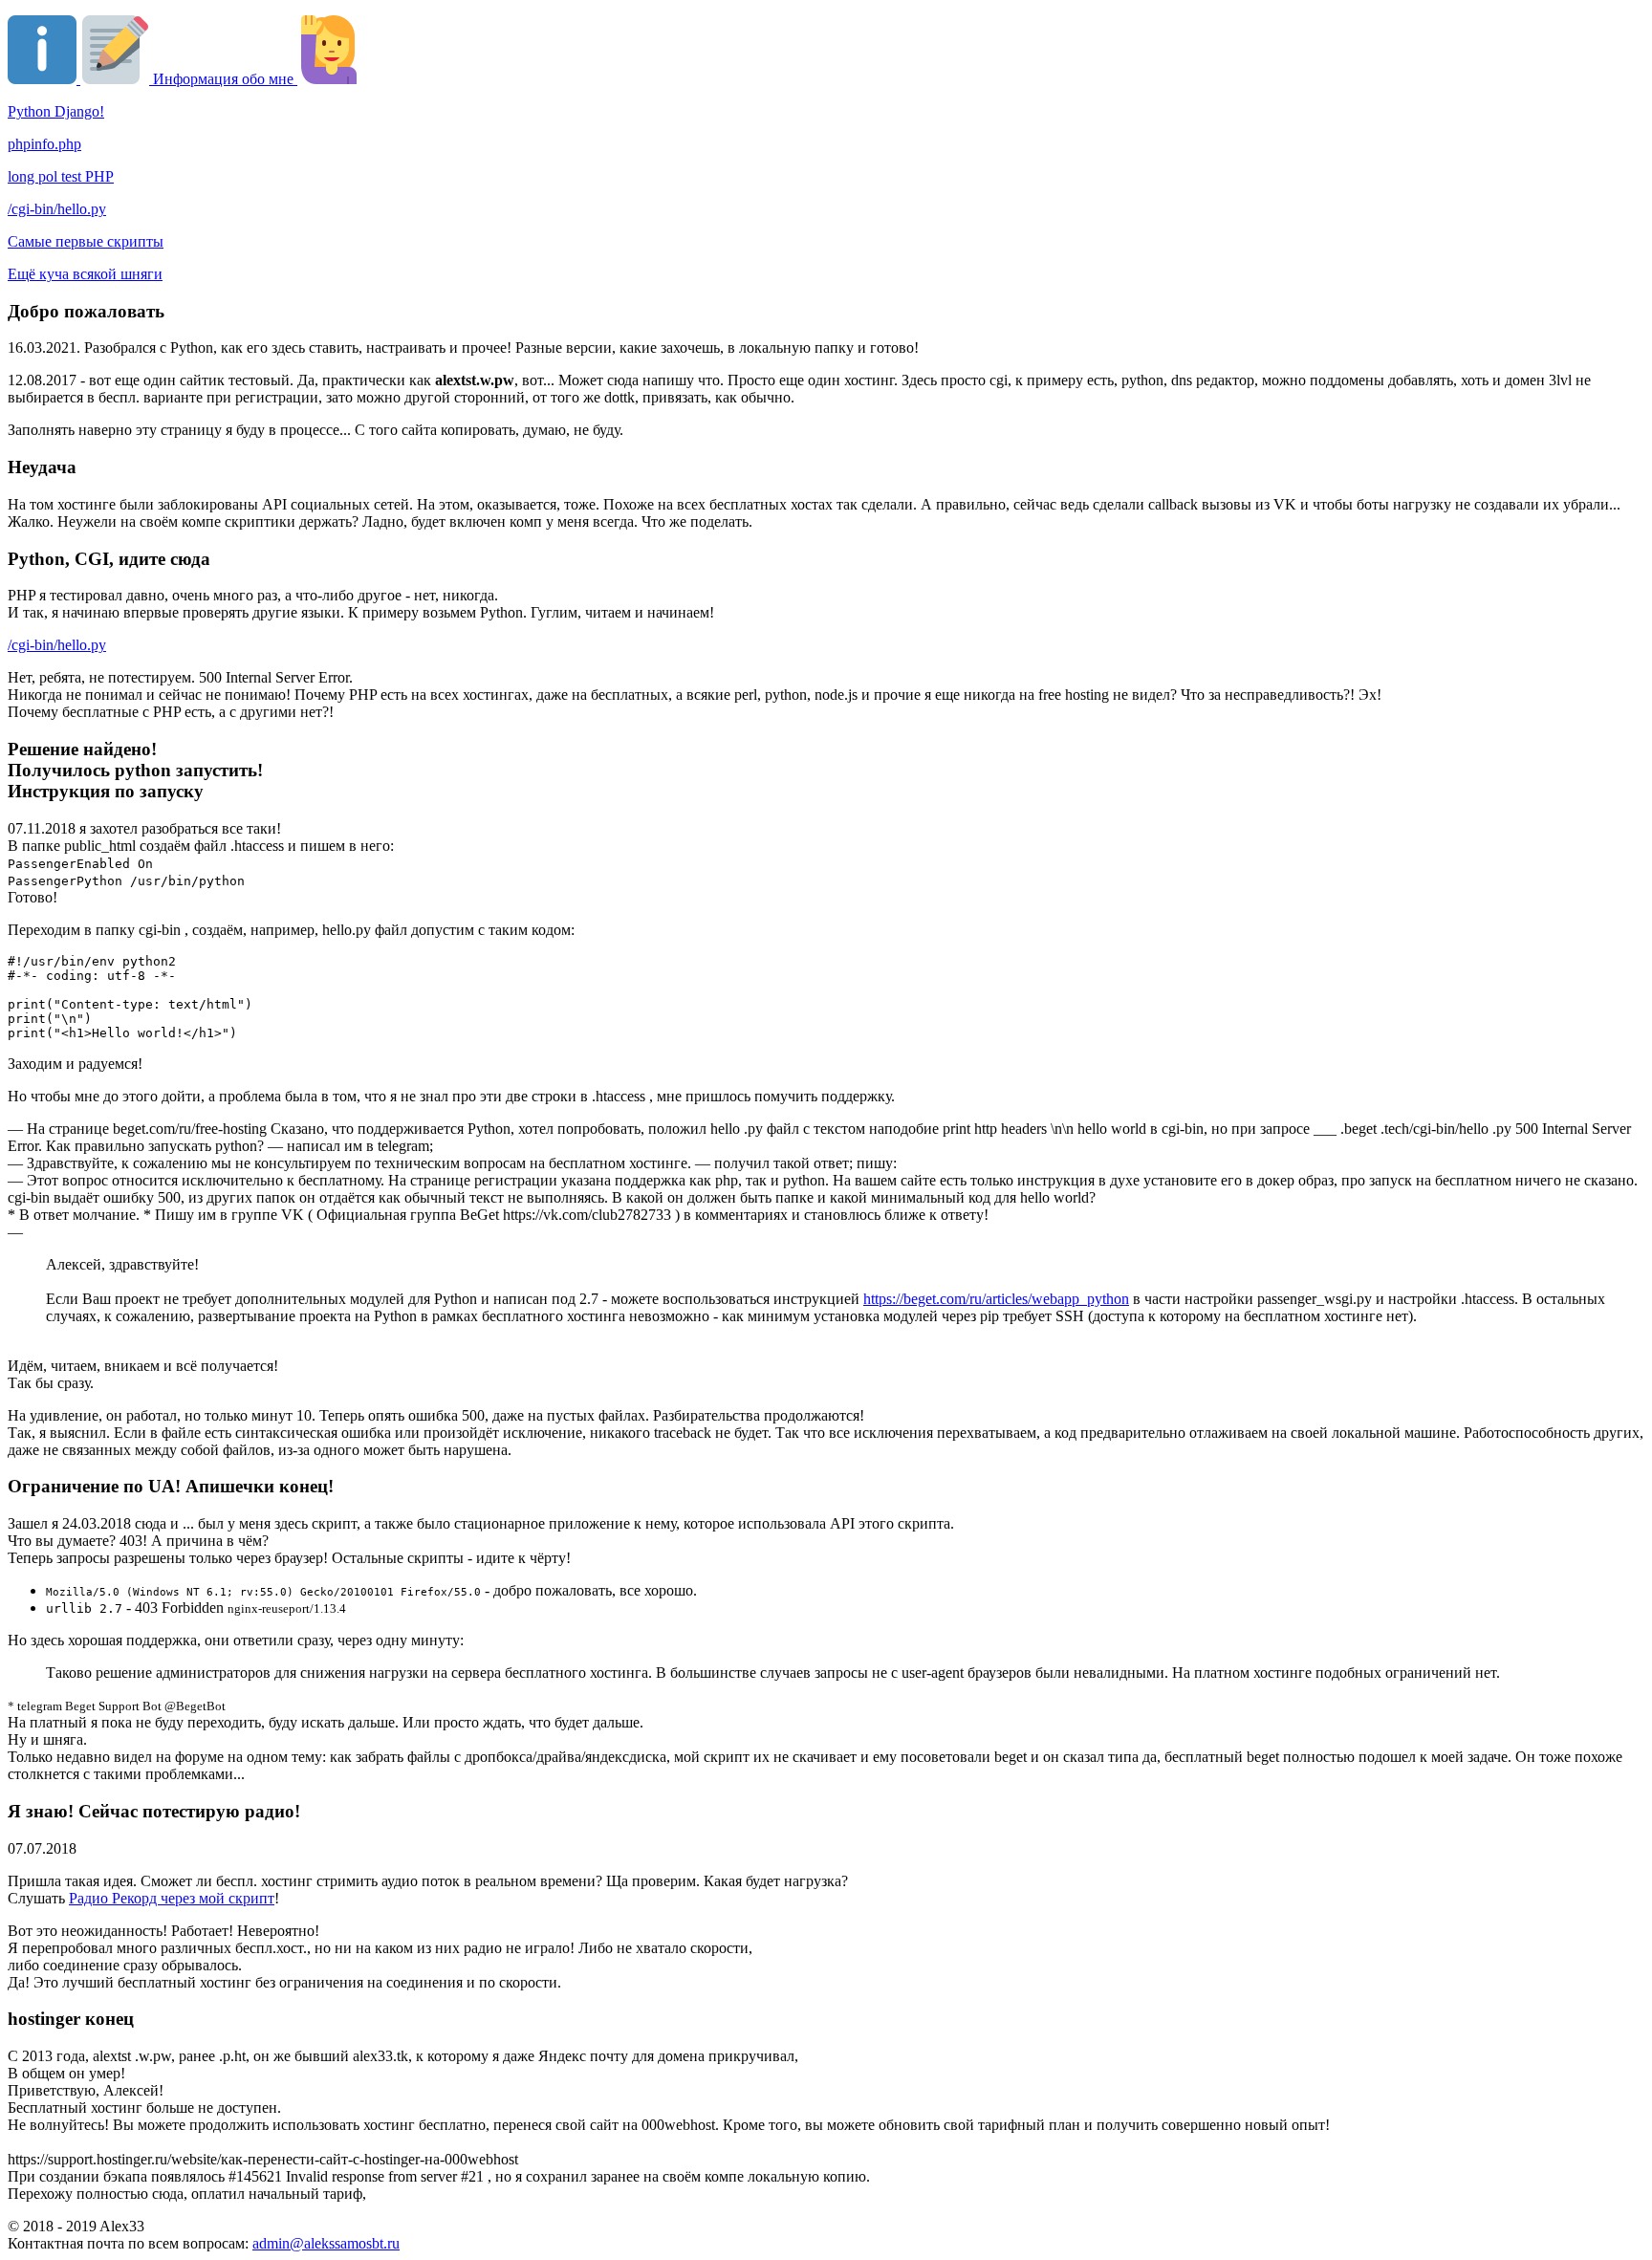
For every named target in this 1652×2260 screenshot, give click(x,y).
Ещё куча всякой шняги (85, 274)
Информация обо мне (223, 79)
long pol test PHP (61, 176)
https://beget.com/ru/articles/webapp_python (996, 1299)
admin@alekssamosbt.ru (326, 2243)
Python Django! (56, 111)
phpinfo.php (44, 144)
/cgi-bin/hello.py (57, 209)
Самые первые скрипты (86, 241)
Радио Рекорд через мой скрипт (172, 1898)
